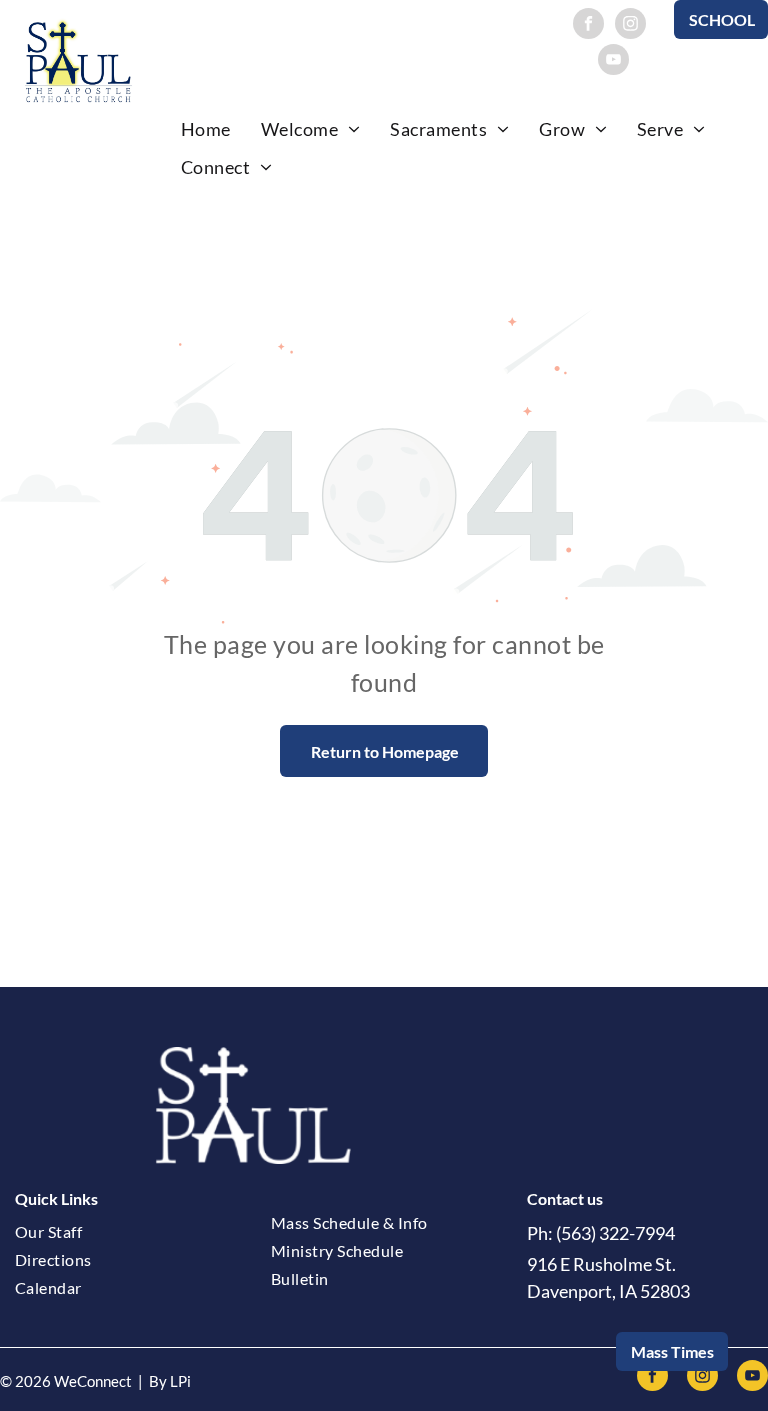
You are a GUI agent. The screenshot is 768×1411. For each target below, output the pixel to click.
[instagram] (630, 26)
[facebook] (588, 26)
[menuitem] (206, 129)
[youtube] (613, 62)
